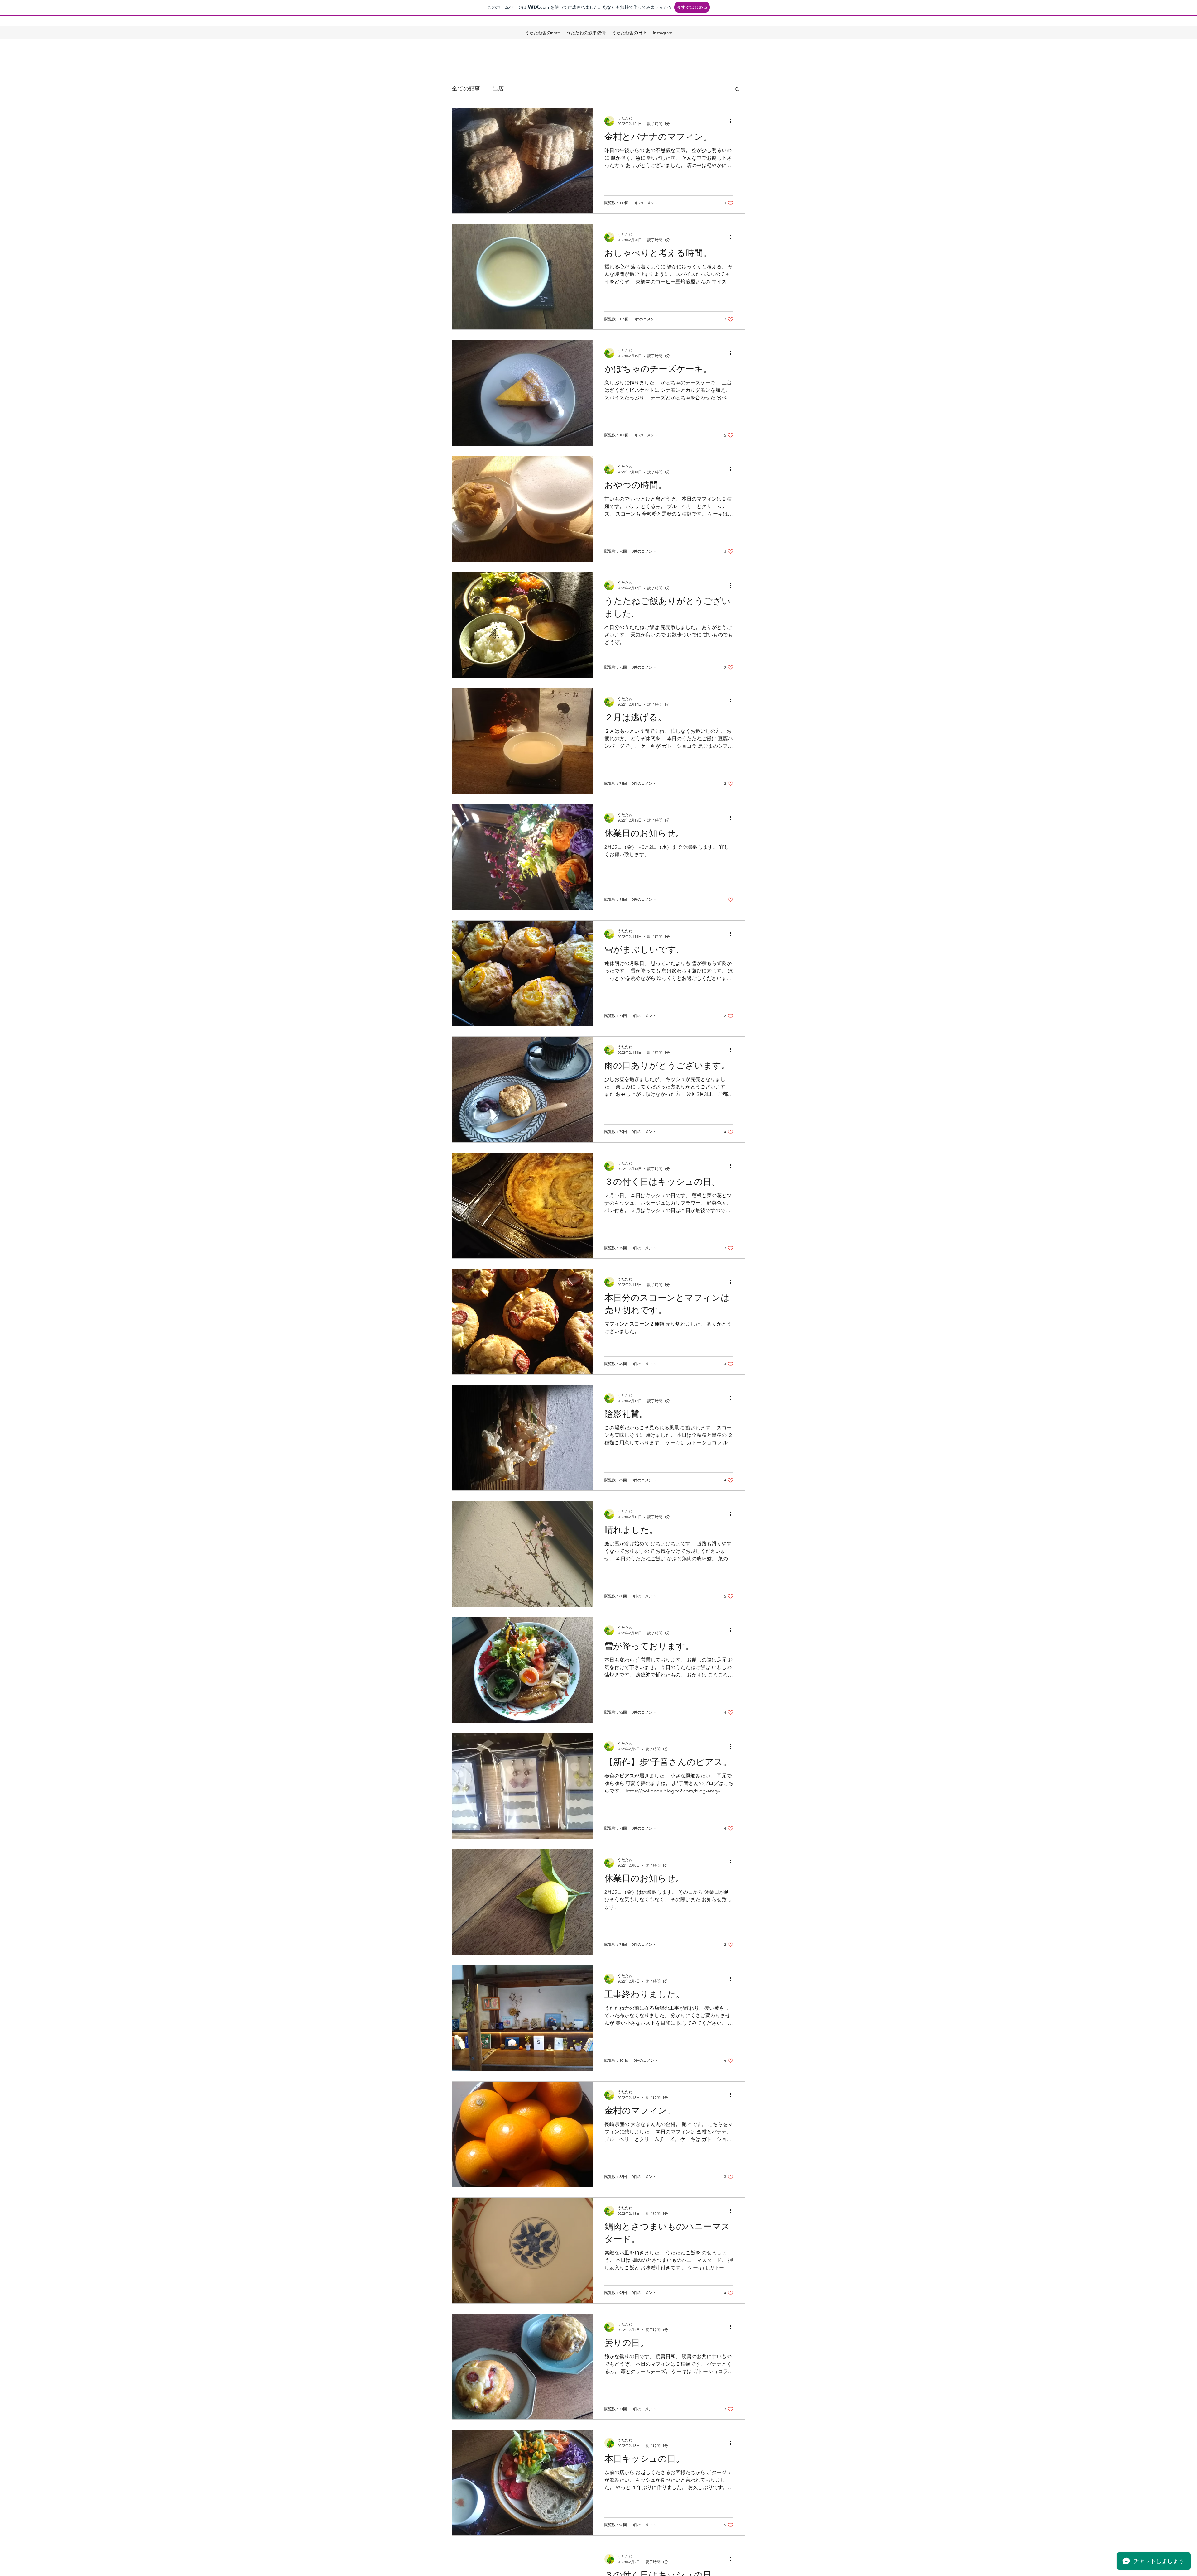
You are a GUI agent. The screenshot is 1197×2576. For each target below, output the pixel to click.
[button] (737, 90)
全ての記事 (466, 89)
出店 (498, 89)
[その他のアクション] (733, 121)
